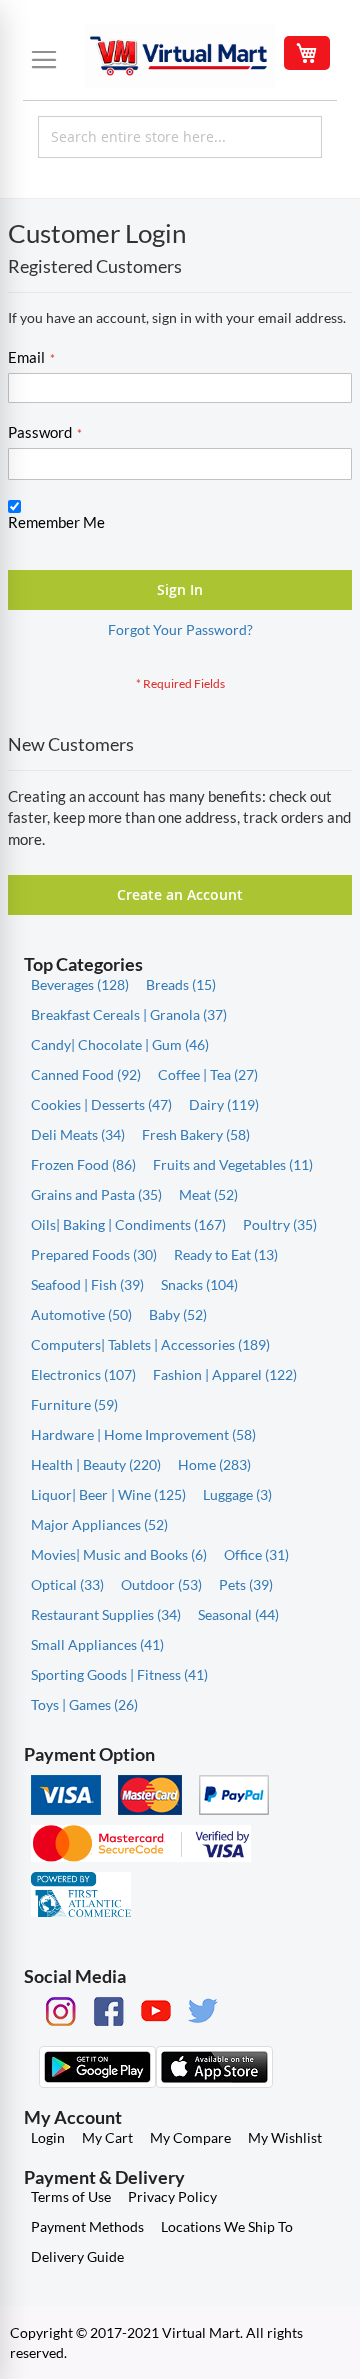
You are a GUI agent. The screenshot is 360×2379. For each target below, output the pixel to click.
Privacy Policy (172, 2196)
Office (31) (256, 1554)
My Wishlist (285, 2137)
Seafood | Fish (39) (87, 1284)
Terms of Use (71, 2196)
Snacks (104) (199, 1284)
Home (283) (214, 1464)
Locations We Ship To (227, 2226)
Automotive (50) (81, 1314)
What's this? (40, 541)
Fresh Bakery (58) (196, 1134)
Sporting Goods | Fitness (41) (119, 1674)
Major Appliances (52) (99, 1524)
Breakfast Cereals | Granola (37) (129, 1014)
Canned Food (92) (86, 1074)
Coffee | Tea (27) (208, 1074)
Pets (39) (246, 1584)
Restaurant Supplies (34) (106, 1614)
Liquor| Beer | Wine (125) (108, 1494)
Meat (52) (208, 1194)
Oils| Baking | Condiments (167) (128, 1224)
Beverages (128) (80, 984)
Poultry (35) (280, 1224)
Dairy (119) (224, 1104)
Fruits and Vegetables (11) (233, 1164)
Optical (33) (67, 1584)
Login (48, 2137)
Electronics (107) (83, 1374)
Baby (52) (178, 1314)
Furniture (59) (74, 1404)
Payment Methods (87, 2226)
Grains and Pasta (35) (96, 1194)
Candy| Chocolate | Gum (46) (120, 1044)
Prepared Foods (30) (94, 1254)
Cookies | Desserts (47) (101, 1104)
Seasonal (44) (238, 1614)
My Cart (107, 2137)
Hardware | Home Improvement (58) (143, 1434)
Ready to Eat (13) (226, 1254)
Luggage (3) (237, 1494)
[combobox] (180, 137)
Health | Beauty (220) (96, 1464)
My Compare (190, 2137)
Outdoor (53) (161, 1584)
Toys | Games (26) (84, 1704)
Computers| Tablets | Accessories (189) (150, 1344)
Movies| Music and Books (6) (119, 1554)
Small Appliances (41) (97, 1644)
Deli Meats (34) (78, 1134)
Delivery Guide (77, 2256)
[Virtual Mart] (180, 56)
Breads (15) (181, 984)
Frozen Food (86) (83, 1164)
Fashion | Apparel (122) (225, 1374)
